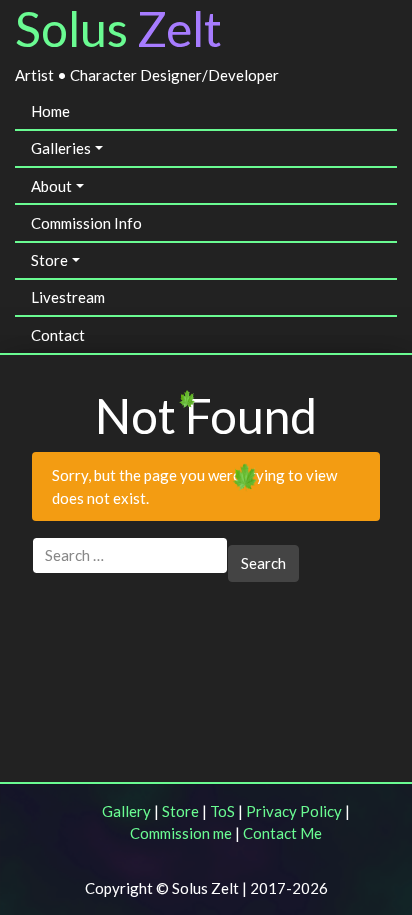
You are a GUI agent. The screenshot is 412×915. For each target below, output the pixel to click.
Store (49, 260)
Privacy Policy (294, 811)
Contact (58, 335)
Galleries (61, 148)
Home (50, 111)
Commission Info (86, 223)
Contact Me (282, 833)
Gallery (126, 811)
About (51, 186)
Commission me (181, 833)
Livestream (68, 297)
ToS (222, 811)
